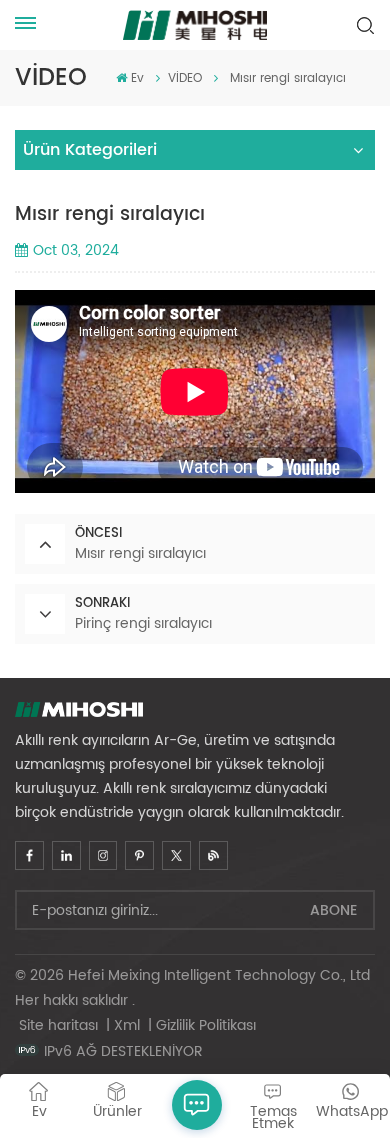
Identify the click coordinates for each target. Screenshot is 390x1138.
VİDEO (185, 78)
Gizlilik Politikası (206, 1025)
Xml (127, 1025)
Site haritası (60, 1025)
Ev (137, 78)
